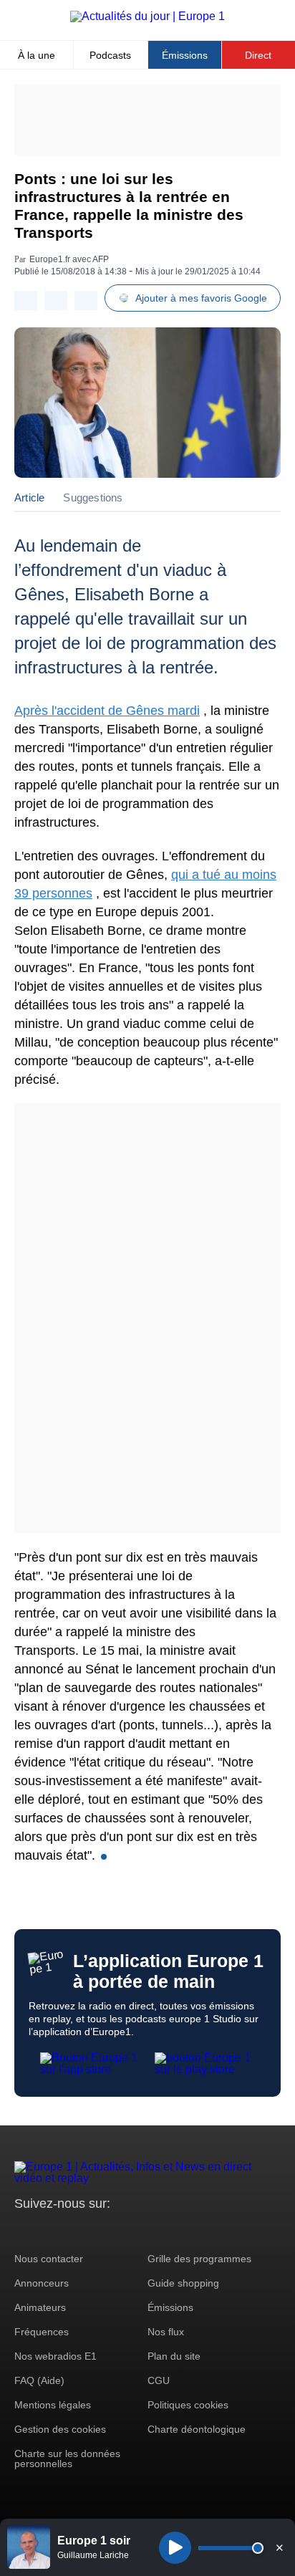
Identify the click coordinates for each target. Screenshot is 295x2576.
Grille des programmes (199, 2259)
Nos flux (166, 2332)
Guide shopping (183, 2283)
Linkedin (145, 2230)
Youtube (96, 2230)
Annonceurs (42, 2283)
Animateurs (40, 2307)
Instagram (48, 2230)
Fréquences (42, 2332)
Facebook (72, 2230)
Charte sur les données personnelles (67, 2459)
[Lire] (175, 2548)
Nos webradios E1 (55, 2356)
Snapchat (121, 2230)
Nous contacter (49, 2259)
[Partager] (26, 301)
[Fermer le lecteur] (279, 2547)
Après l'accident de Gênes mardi (107, 711)
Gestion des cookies (60, 2429)
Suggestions (93, 498)
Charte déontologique (197, 2429)
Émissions (185, 55)
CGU (159, 2380)
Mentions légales (53, 2405)
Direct (258, 55)
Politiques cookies (188, 2405)
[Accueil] (147, 16)
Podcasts (110, 55)
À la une (37, 55)
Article (29, 498)
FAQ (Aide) (39, 2380)
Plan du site (174, 2356)
